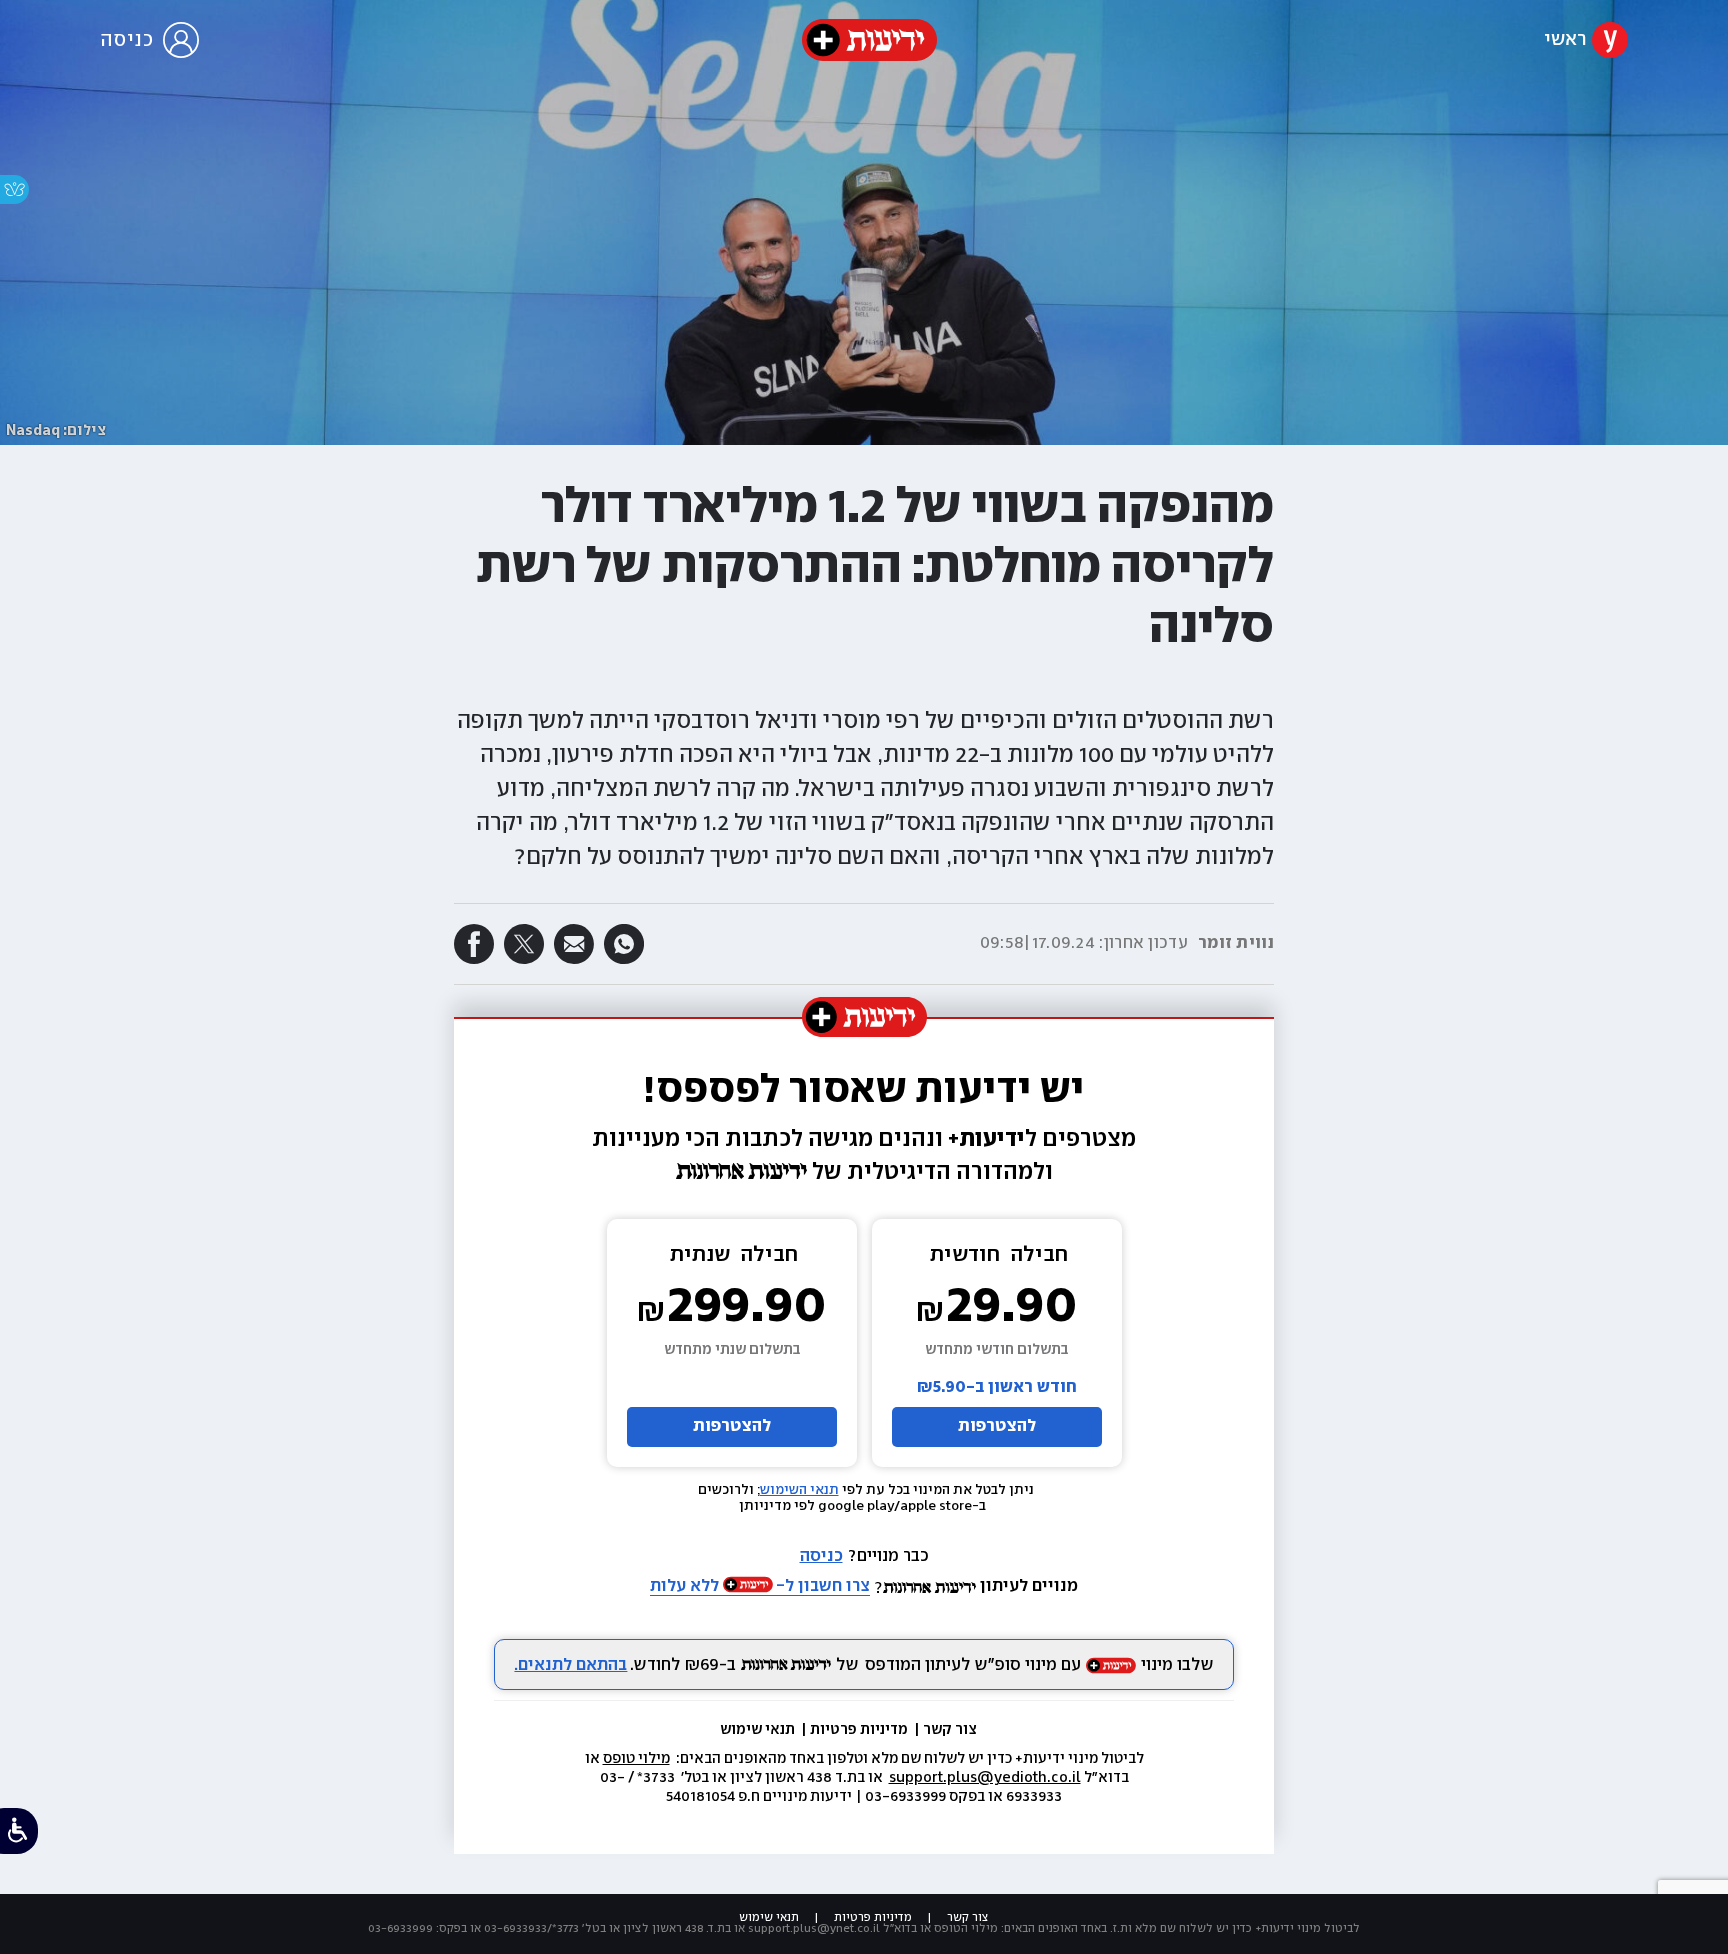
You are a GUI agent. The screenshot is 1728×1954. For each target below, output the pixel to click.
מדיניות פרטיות (860, 1730)
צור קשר (950, 1730)
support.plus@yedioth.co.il (985, 1778)
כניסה (821, 1556)
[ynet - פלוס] (869, 40)
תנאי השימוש (799, 1490)
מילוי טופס (636, 1759)
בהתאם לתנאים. (570, 1665)
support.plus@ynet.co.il (814, 1928)
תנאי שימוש (759, 1730)
